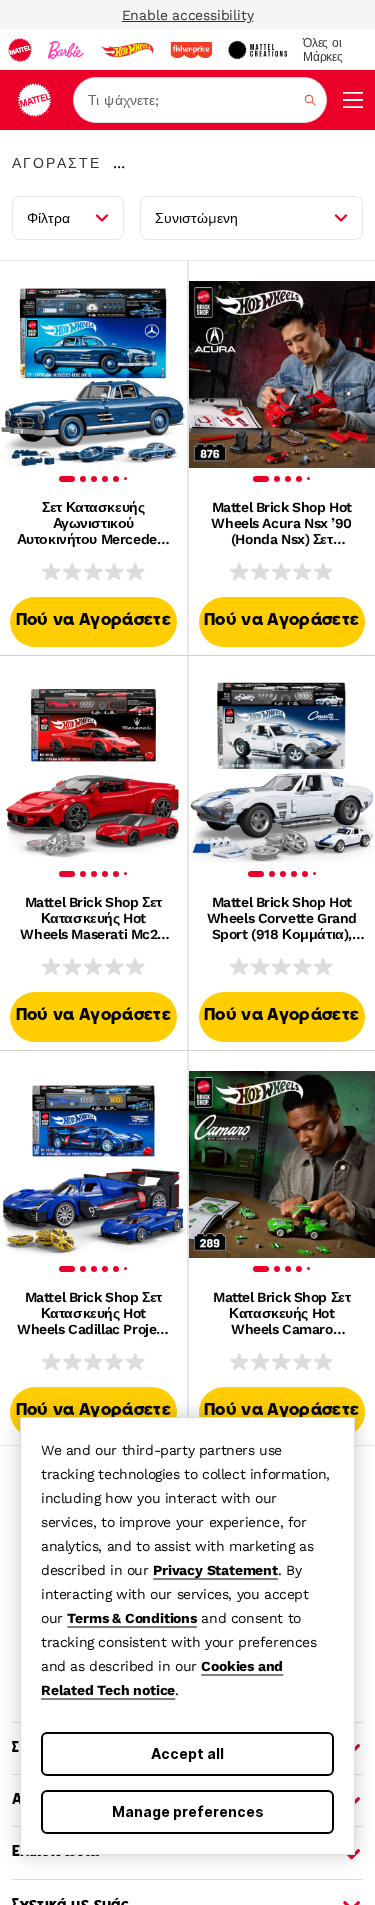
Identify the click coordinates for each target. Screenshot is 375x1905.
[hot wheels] (127, 50)
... (119, 163)
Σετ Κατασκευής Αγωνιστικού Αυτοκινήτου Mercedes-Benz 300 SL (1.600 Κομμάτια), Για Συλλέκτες (93, 523)
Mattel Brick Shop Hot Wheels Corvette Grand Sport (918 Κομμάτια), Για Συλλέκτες (282, 918)
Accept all (187, 1753)
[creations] (257, 50)
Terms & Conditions (131, 1618)
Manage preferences (188, 1811)
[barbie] (66, 50)
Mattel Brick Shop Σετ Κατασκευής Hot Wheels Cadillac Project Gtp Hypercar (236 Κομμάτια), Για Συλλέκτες (93, 1313)
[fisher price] (191, 50)
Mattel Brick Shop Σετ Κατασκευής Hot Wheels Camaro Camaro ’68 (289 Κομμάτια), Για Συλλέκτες (281, 1313)
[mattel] (20, 50)
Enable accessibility (188, 15)
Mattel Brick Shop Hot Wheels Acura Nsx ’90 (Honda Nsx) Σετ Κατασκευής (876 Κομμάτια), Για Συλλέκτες (281, 523)
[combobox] (200, 100)
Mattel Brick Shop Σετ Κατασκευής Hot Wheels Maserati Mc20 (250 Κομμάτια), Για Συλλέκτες (93, 918)
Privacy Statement (215, 1570)
